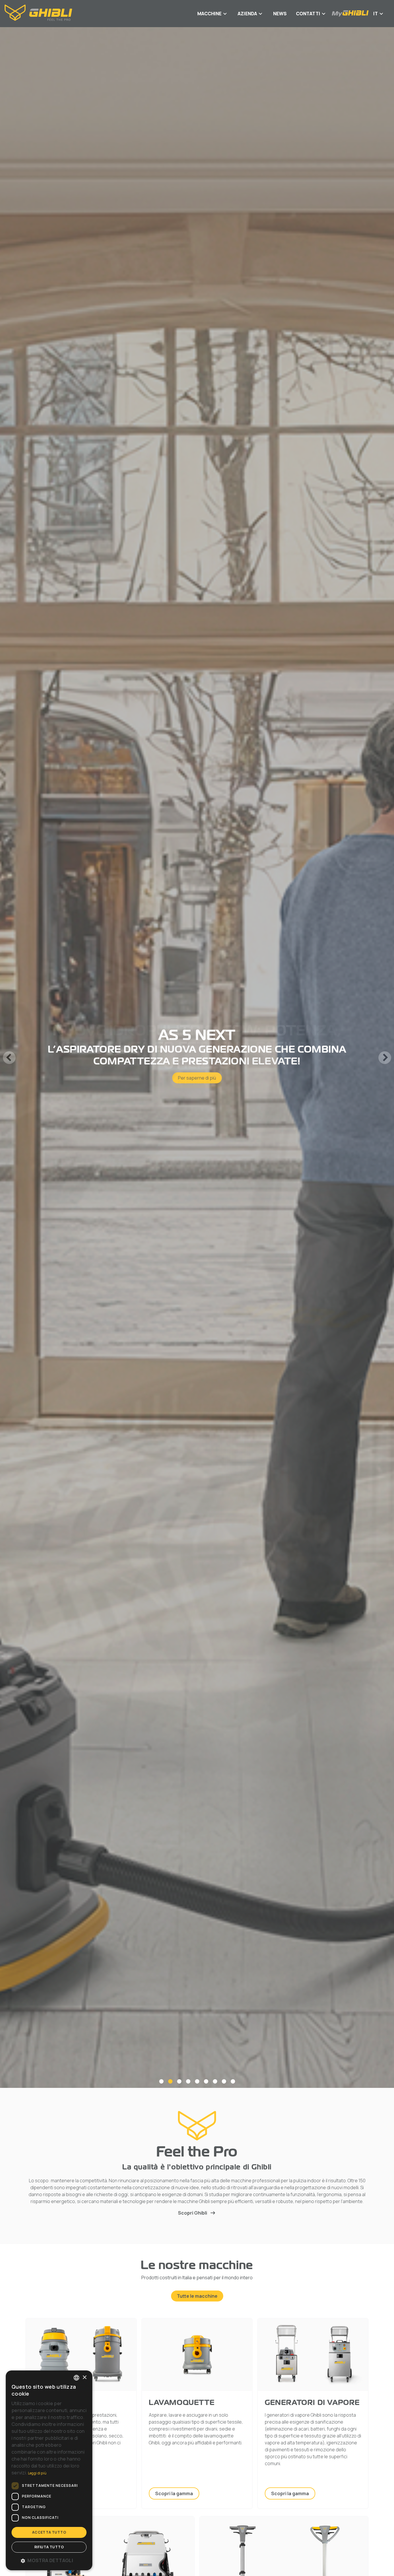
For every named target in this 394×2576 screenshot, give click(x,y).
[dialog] (49, 2470)
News (280, 14)
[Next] (385, 1058)
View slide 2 (170, 2081)
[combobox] (76, 2378)
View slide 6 (206, 2081)
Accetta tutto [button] (49, 2532)
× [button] (84, 2377)
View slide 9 (233, 2081)
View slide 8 (224, 2081)
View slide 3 (179, 2081)
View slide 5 (197, 2081)
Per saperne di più (197, 1074)
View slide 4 (188, 2081)
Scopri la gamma (174, 2493)
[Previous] (9, 1058)
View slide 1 (161, 2081)
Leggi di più (37, 2473)
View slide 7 (215, 2081)
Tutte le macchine (197, 2296)
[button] (49, 2560)
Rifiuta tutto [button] (49, 2547)
